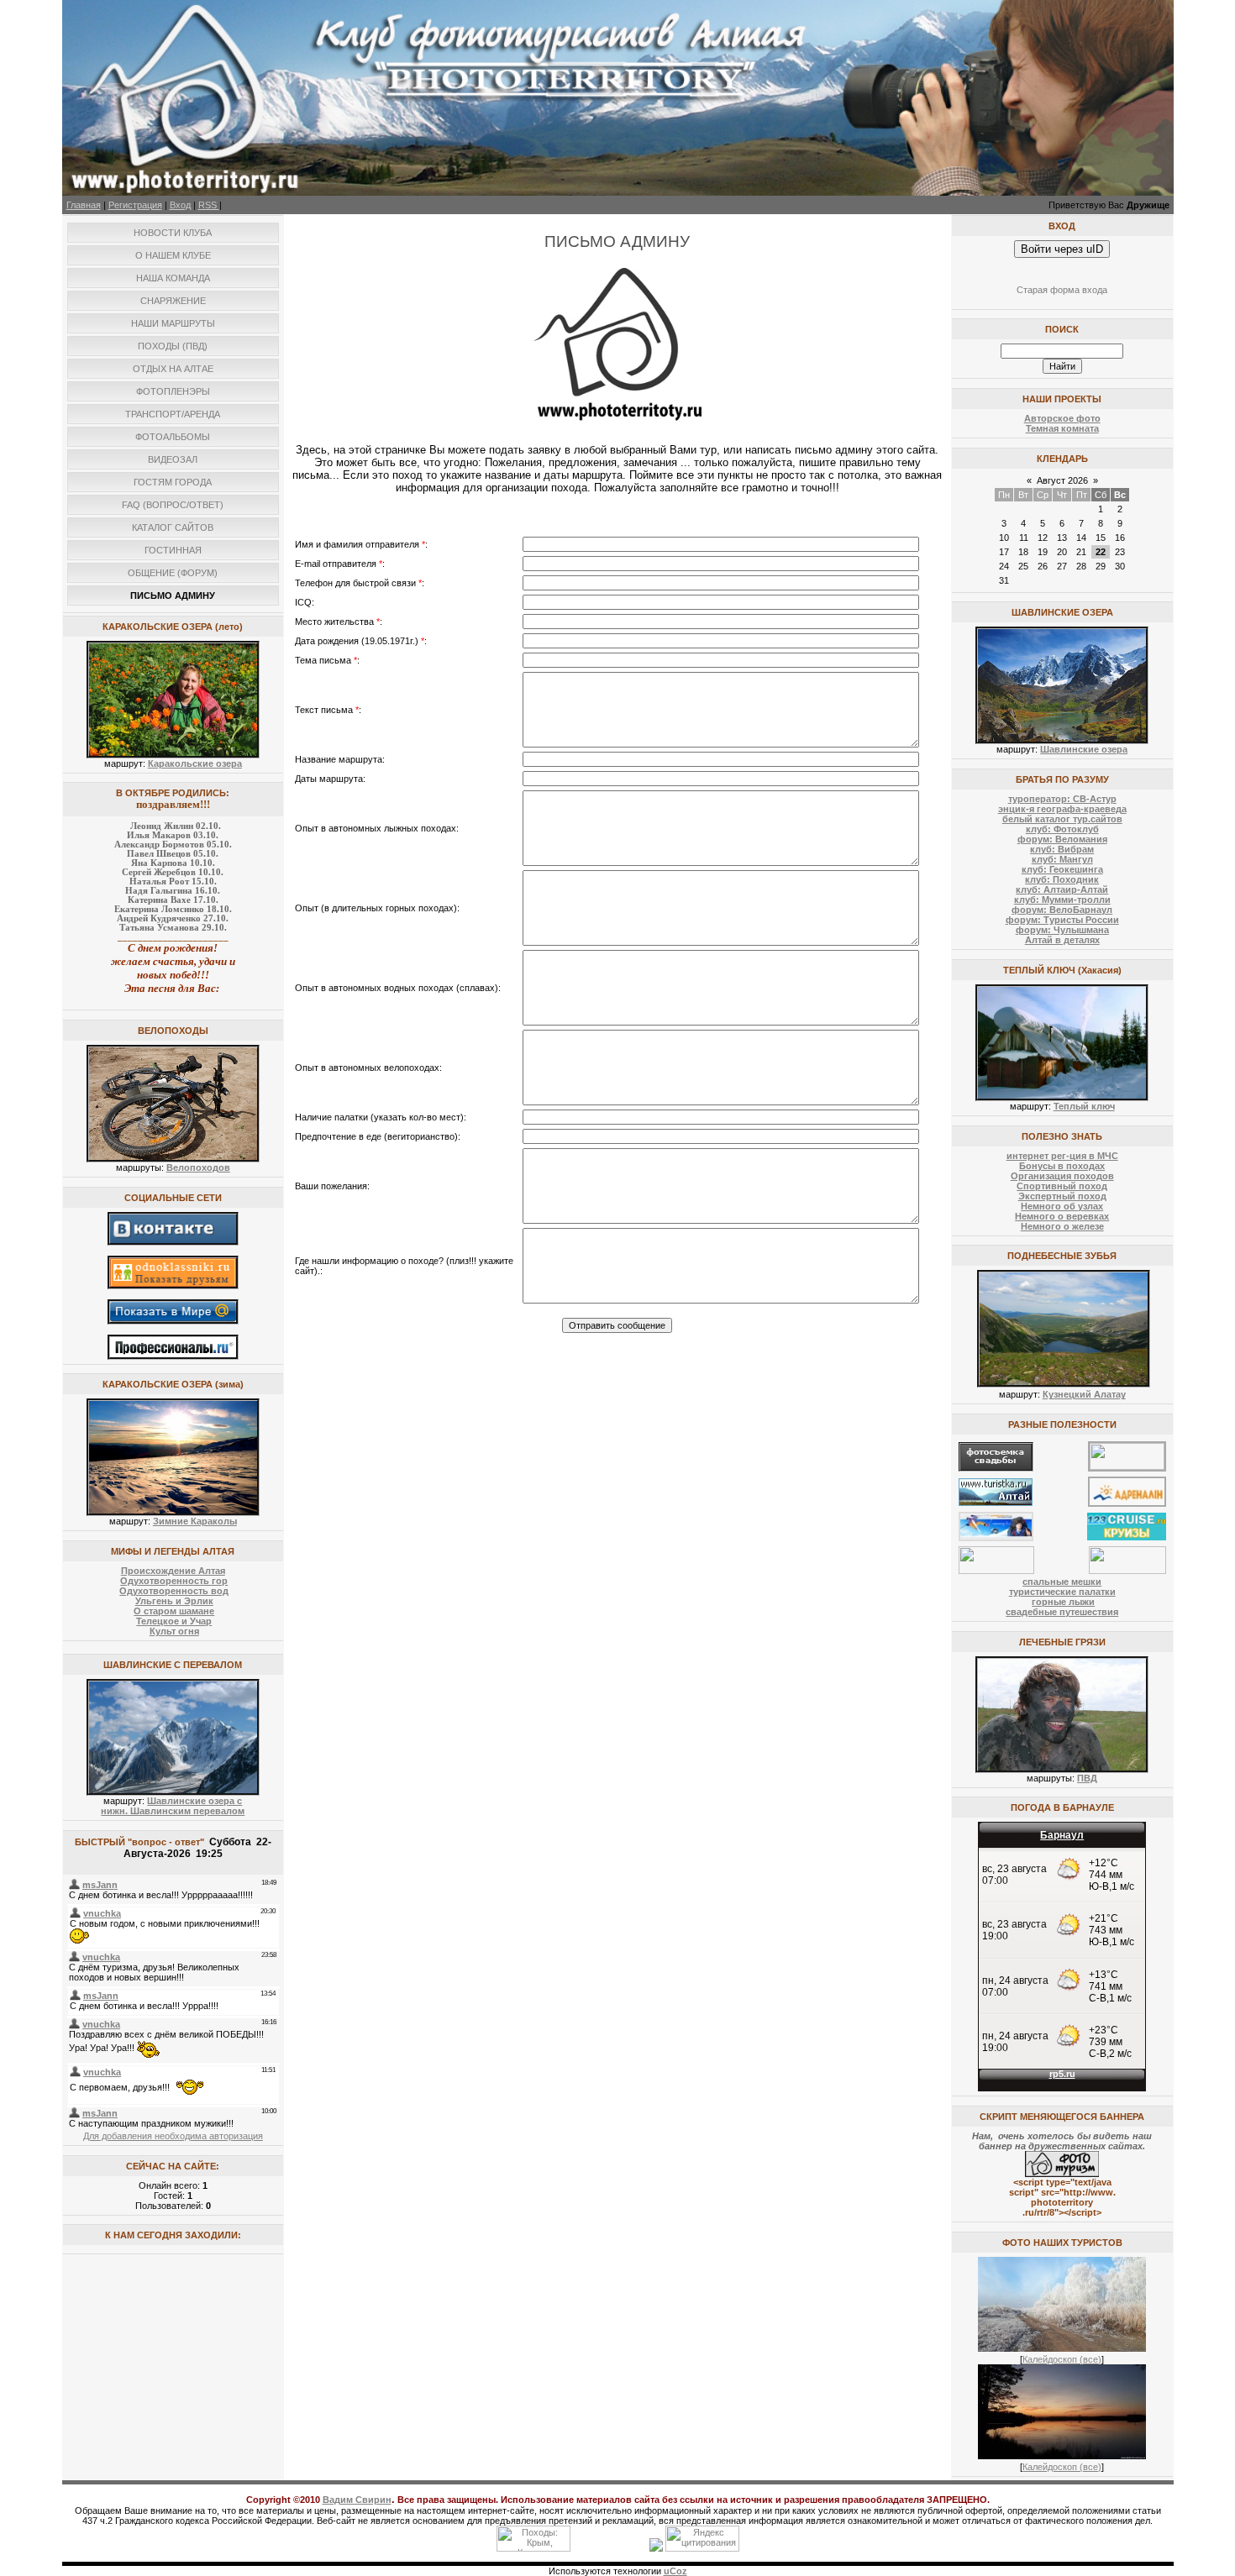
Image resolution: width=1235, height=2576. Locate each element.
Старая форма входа (1062, 290)
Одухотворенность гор (174, 1581)
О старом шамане (174, 1611)
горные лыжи (1063, 1602)
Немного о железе (1062, 1226)
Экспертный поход (1062, 1196)
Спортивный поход (1062, 1186)
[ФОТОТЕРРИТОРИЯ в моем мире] (173, 1321)
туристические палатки (1062, 1592)
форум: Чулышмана (1062, 930)
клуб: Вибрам (1062, 849)
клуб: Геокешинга (1062, 869)
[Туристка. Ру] (996, 1503)
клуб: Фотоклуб (1062, 829)
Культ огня (174, 1631)
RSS (209, 205)
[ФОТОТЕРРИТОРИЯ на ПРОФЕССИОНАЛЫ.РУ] (173, 1356)
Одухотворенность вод (174, 1591)
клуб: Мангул (1062, 859)
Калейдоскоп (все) (1062, 2359)
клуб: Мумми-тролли (1062, 900)
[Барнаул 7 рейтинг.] (656, 2548)
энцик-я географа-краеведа (1062, 809)
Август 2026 (1062, 480)
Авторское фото (1062, 418)
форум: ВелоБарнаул (1062, 910)
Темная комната (1062, 428)
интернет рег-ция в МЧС (1062, 1156)
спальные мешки (1062, 1582)
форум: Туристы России (1062, 920)
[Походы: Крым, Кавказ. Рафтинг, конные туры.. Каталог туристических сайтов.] (533, 2548)
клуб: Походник (1062, 879)
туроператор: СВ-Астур (1062, 799)
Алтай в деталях (1062, 940)
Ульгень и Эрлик (174, 1601)
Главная (84, 205)
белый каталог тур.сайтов (1062, 819)
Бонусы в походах (1062, 1166)
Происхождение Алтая (173, 1571)
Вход (180, 205)
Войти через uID (1062, 249)
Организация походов (1062, 1176)
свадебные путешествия (1062, 1612)
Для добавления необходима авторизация (173, 2136)
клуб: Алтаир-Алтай (1062, 889)
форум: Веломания (1062, 839)
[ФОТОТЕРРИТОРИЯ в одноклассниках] (173, 1286)
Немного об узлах (1062, 1206)
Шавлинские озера (1084, 749)
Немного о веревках (1062, 1216)
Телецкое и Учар (174, 1621)
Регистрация (135, 205)
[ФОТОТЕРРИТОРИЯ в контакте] (173, 1242)
